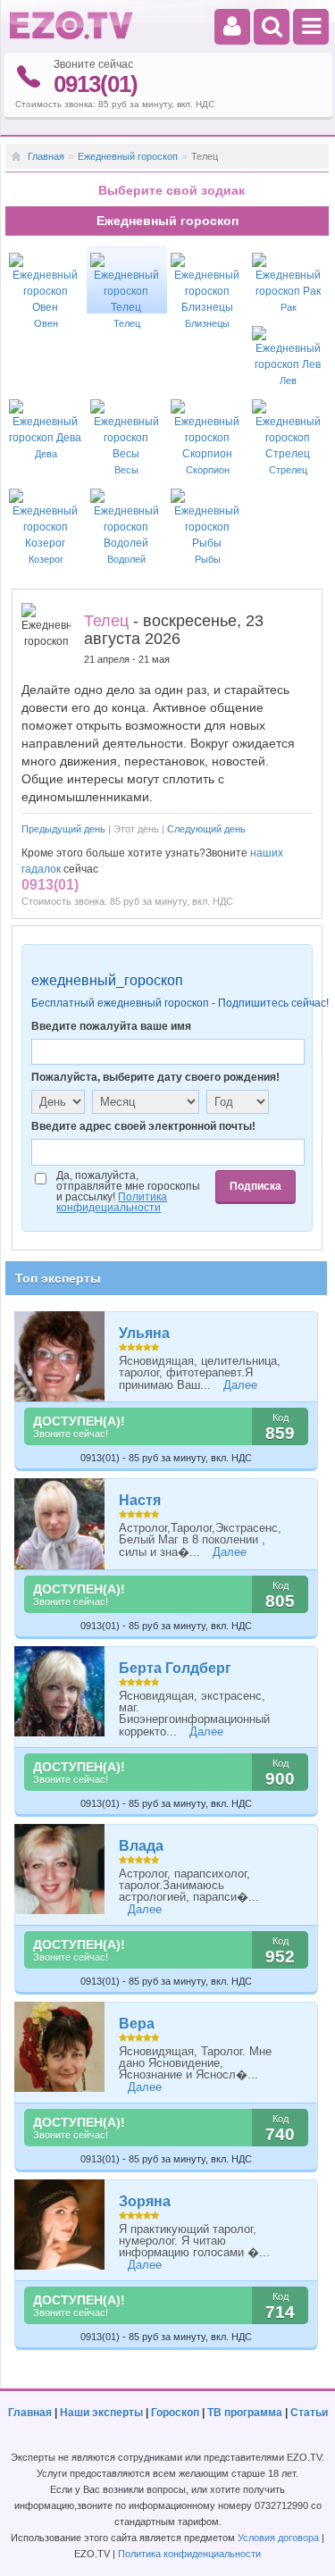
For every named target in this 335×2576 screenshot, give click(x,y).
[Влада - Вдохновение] (60, 1869)
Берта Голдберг (175, 1668)
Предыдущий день (63, 829)
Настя (140, 1500)
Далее (240, 1385)
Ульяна (144, 1333)
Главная (46, 156)
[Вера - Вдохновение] (60, 2047)
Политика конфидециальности (112, 1202)
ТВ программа (245, 2413)
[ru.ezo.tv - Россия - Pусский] (71, 36)
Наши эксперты (101, 2413)
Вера (137, 2024)
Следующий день (206, 829)
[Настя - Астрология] (60, 1523)
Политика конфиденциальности (189, 2554)
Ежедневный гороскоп (128, 156)
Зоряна (145, 2201)
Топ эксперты (58, 1278)
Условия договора (278, 2538)
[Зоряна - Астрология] (60, 2225)
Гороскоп (175, 2413)
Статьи (309, 2413)
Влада (141, 1846)
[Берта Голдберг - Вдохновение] (60, 1691)
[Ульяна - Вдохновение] (60, 1356)
